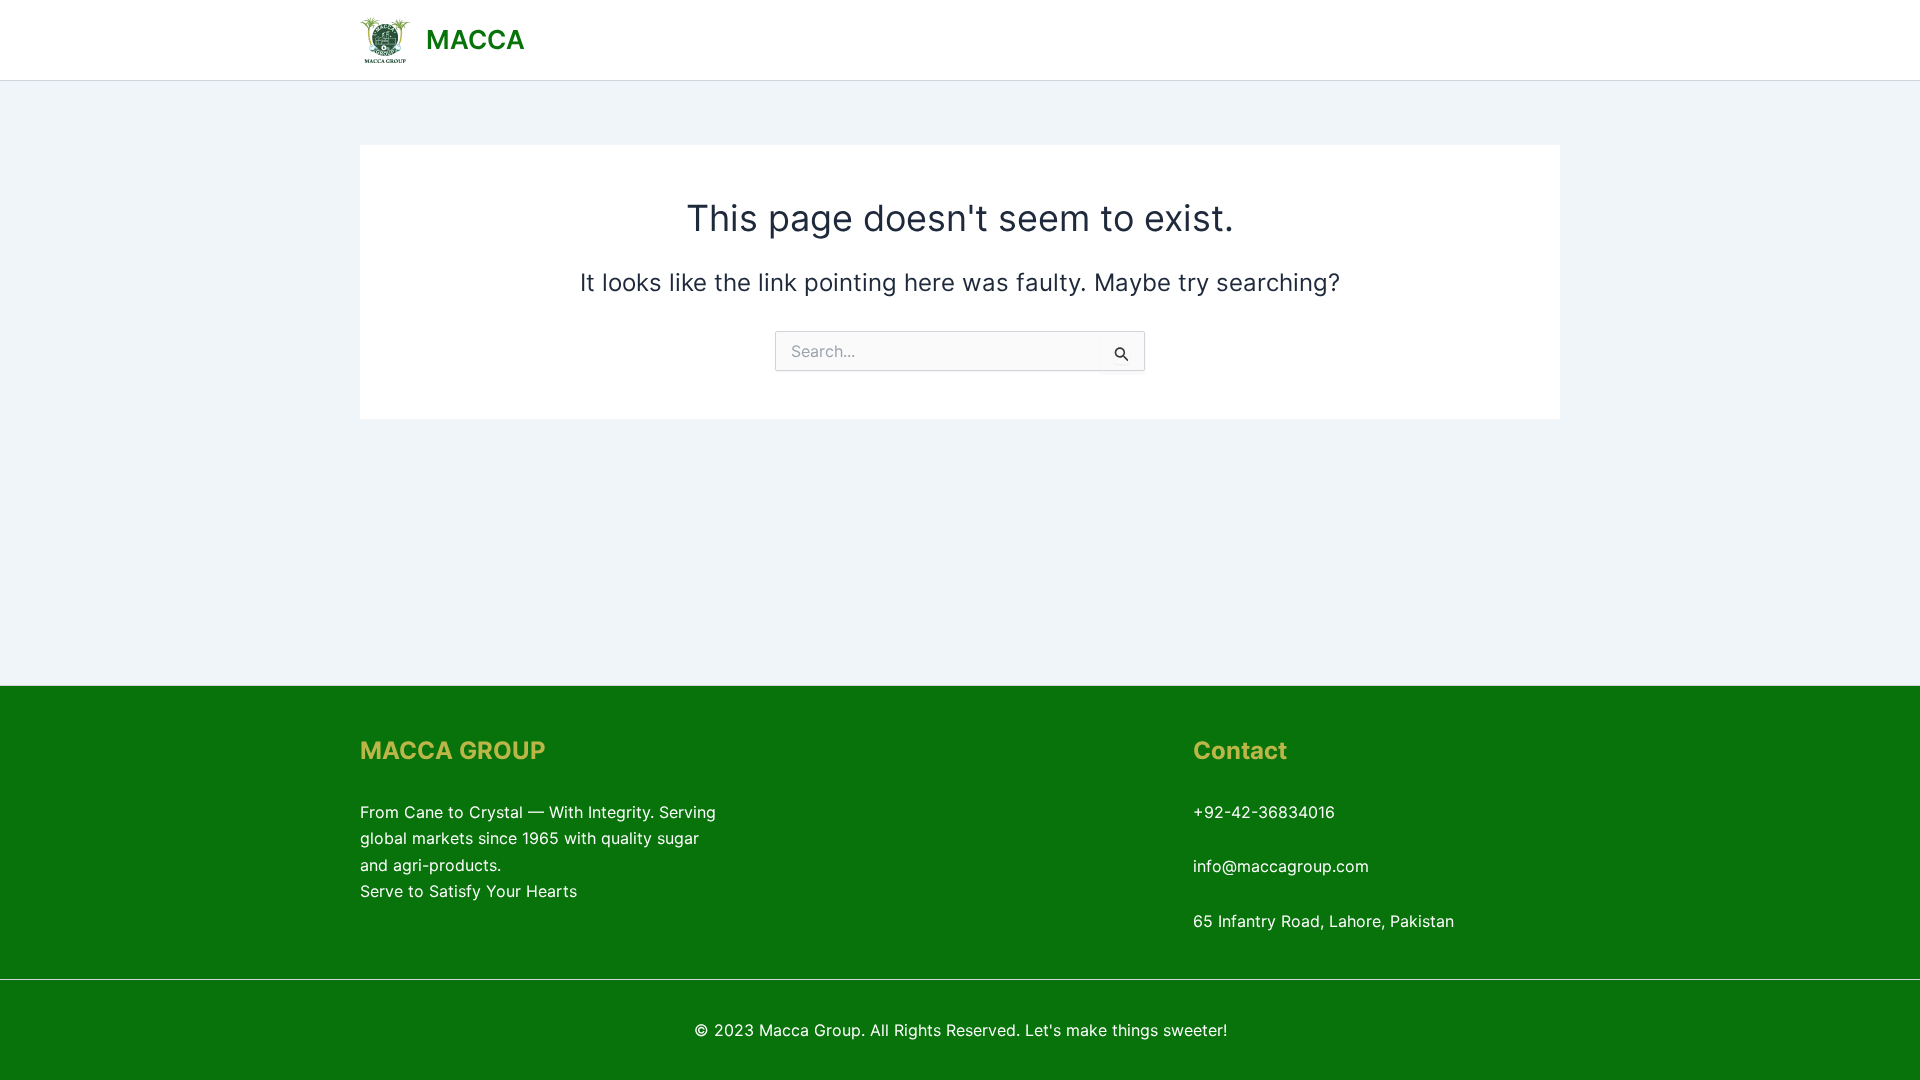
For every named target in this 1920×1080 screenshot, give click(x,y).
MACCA (475, 39)
